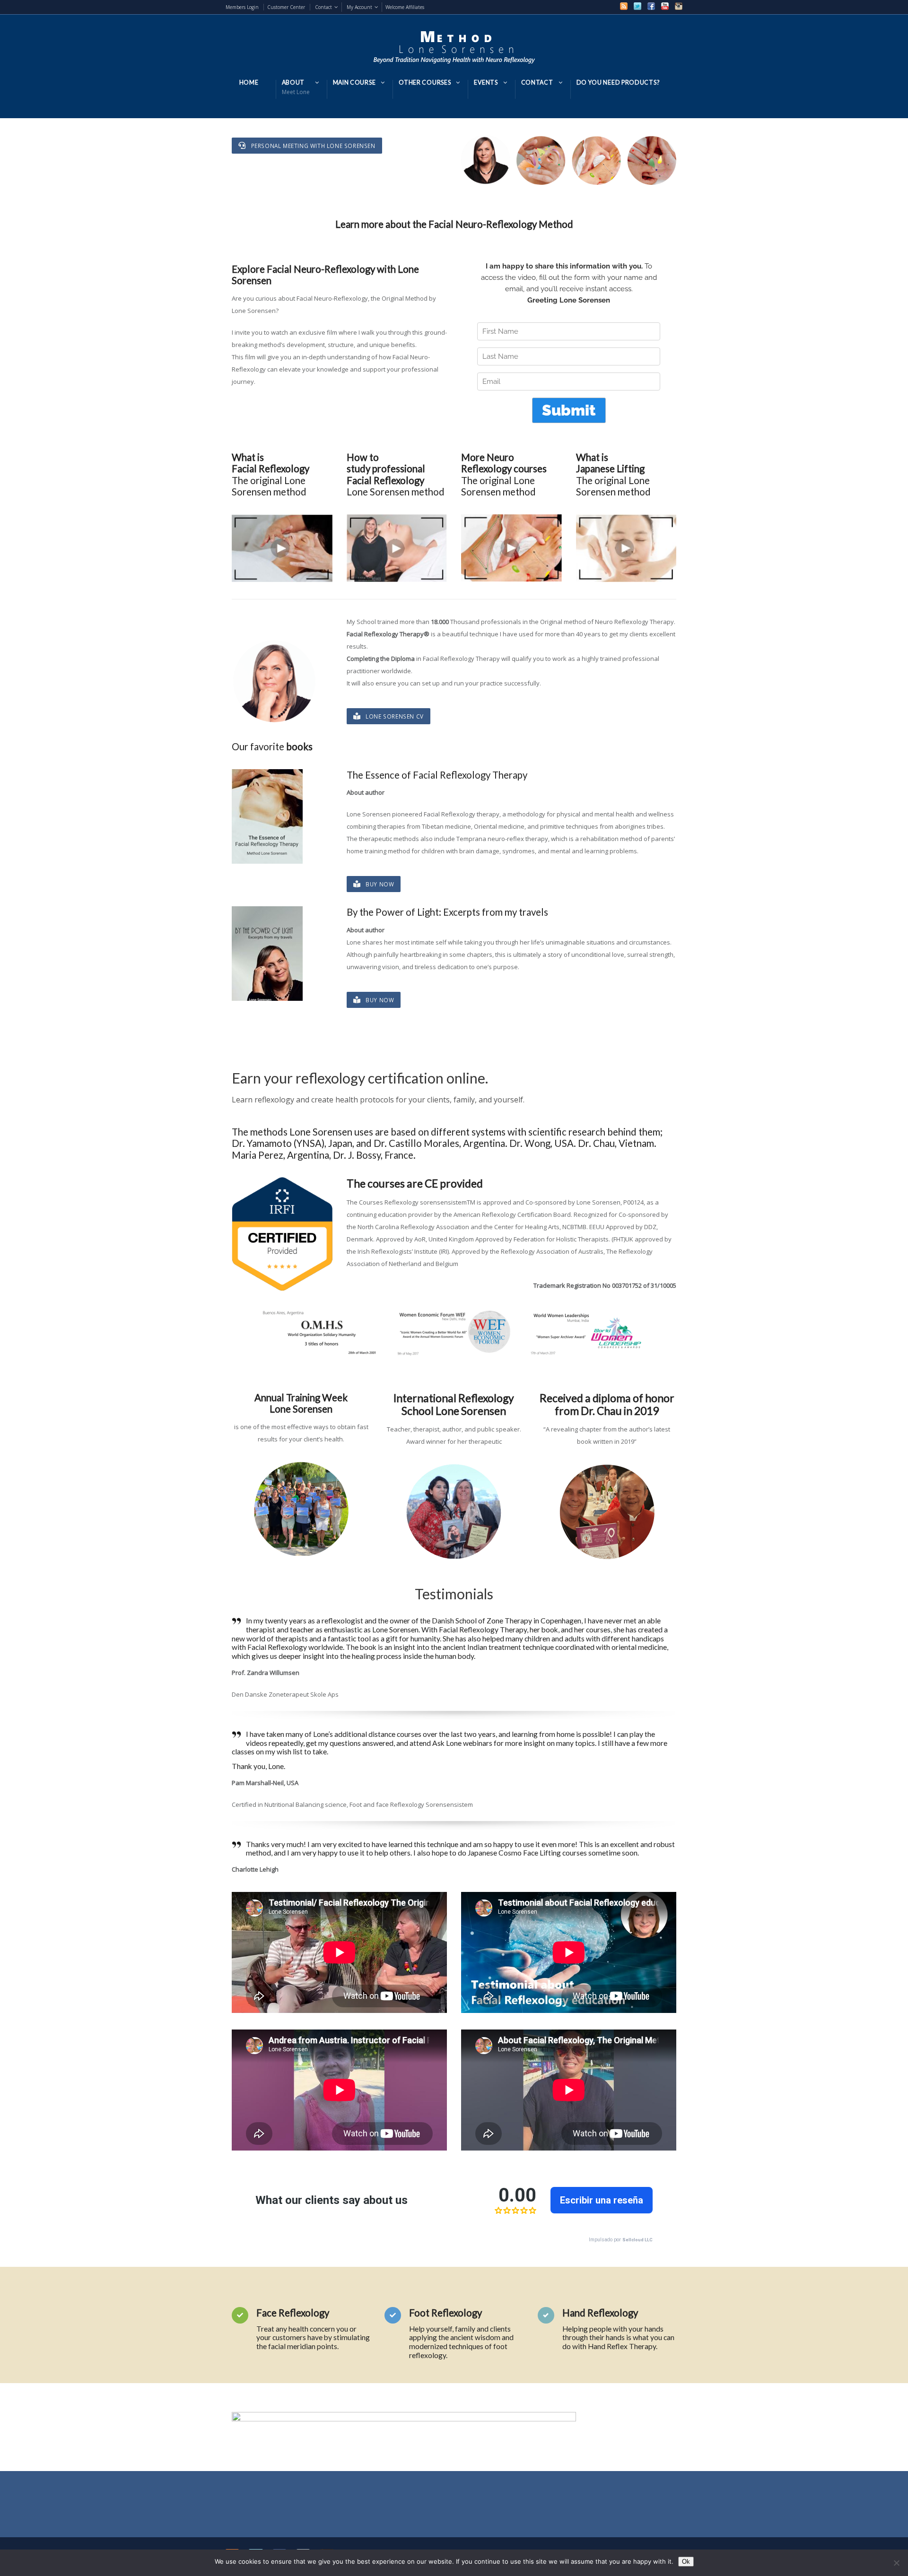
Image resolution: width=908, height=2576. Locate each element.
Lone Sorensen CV (395, 716)
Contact (323, 7)
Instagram (679, 6)
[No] (896, 2563)
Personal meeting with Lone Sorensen (313, 146)
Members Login (242, 7)
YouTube (665, 6)
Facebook (651, 6)
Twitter (637, 6)
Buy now (380, 884)
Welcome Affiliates (405, 7)
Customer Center (286, 7)
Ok (686, 2562)
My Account (359, 7)
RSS (624, 6)
